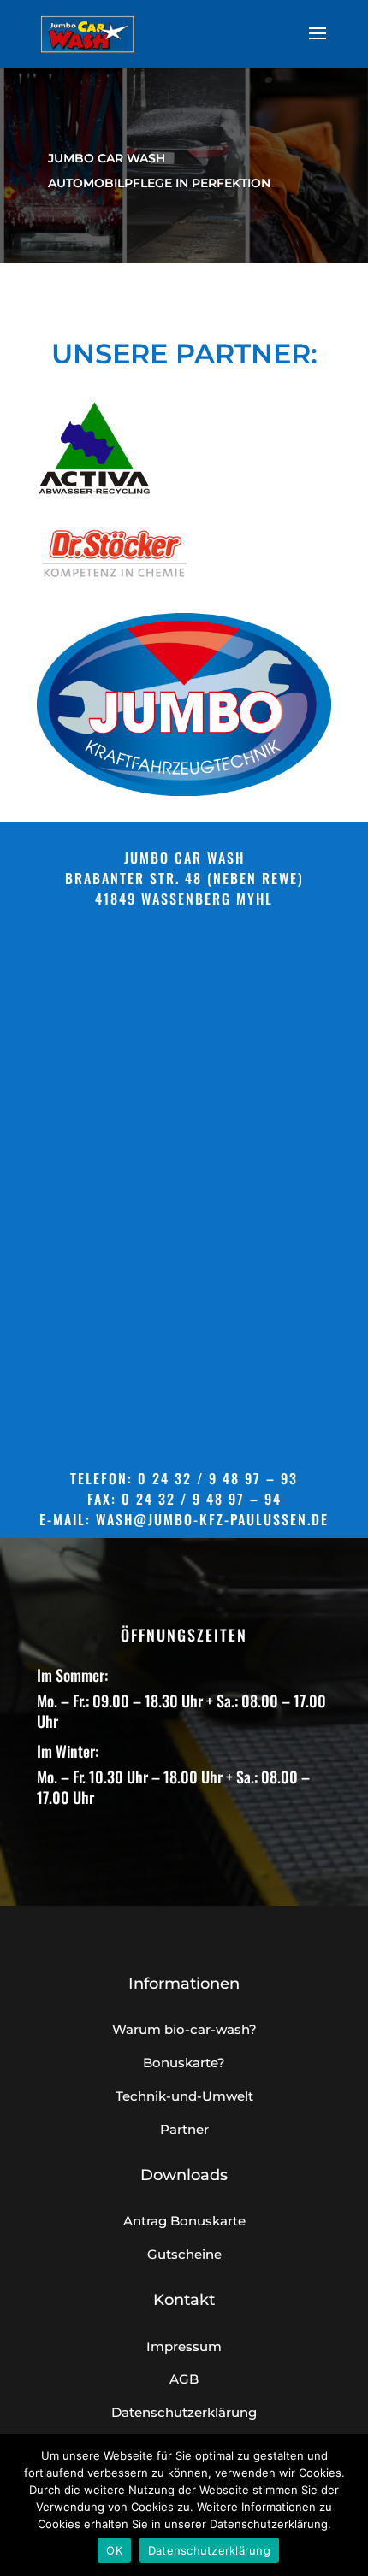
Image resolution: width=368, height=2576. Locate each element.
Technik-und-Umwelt (184, 2096)
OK (114, 2550)
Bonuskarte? (184, 2063)
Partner (184, 2129)
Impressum (184, 2346)
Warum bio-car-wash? (184, 2029)
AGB (184, 2379)
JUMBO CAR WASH (107, 158)
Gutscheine (184, 2254)
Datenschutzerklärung (184, 2412)
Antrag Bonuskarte (184, 2221)
